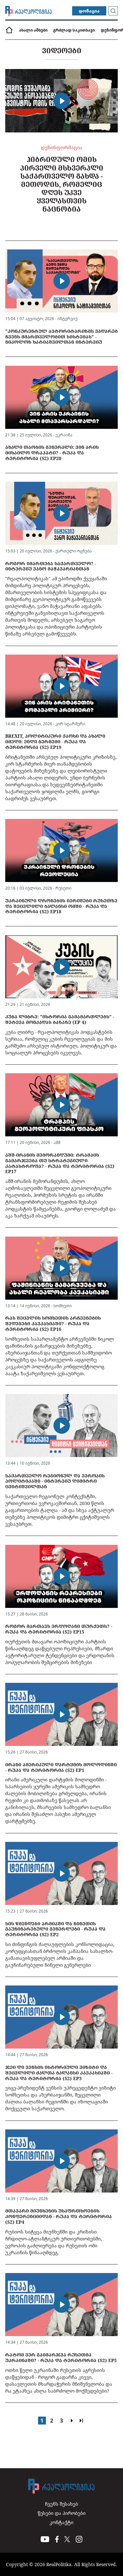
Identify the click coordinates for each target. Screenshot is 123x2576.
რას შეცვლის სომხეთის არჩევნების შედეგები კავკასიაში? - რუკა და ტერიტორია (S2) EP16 (53, 1323)
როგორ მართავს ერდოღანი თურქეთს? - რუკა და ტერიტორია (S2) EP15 (59, 1629)
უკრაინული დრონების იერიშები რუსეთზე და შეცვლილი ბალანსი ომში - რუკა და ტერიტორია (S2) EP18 (61, 906)
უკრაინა (64, 435)
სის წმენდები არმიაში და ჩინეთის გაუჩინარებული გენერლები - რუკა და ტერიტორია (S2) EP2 (55, 1929)
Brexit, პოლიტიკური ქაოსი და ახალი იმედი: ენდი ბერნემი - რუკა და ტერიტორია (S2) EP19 (55, 742)
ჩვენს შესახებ (61, 2504)
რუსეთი (63, 888)
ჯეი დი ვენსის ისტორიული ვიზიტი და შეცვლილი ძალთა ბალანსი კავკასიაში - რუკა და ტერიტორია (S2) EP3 (59, 2073)
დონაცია (89, 11)
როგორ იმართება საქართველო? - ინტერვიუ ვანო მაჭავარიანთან (51, 566)
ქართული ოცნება (74, 551)
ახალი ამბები (33, 30)
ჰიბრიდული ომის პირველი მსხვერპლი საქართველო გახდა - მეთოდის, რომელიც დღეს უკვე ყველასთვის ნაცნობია (62, 184)
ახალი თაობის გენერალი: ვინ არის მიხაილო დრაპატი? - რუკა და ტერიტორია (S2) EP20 (52, 453)
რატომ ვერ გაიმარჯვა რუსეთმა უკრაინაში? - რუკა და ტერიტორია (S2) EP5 (61, 2357)
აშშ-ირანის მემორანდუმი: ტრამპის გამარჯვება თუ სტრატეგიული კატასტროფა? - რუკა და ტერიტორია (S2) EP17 (60, 1163)
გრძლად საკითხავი (74, 30)
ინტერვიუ (67, 319)
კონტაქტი (61, 2522)
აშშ (57, 1142)
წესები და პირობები (62, 2513)
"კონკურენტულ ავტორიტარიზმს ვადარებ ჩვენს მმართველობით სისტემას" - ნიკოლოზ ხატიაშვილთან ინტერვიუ (61, 337)
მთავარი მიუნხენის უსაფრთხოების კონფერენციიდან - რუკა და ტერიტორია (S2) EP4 (59, 2216)
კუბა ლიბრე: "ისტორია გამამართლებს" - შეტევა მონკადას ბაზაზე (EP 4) (60, 1019)
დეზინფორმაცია (61, 147)
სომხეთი (63, 1306)
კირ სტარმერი (70, 724)
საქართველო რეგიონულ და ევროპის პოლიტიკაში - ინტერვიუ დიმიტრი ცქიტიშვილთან (55, 1481)
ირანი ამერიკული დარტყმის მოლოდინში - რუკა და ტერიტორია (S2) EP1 (61, 1767)
